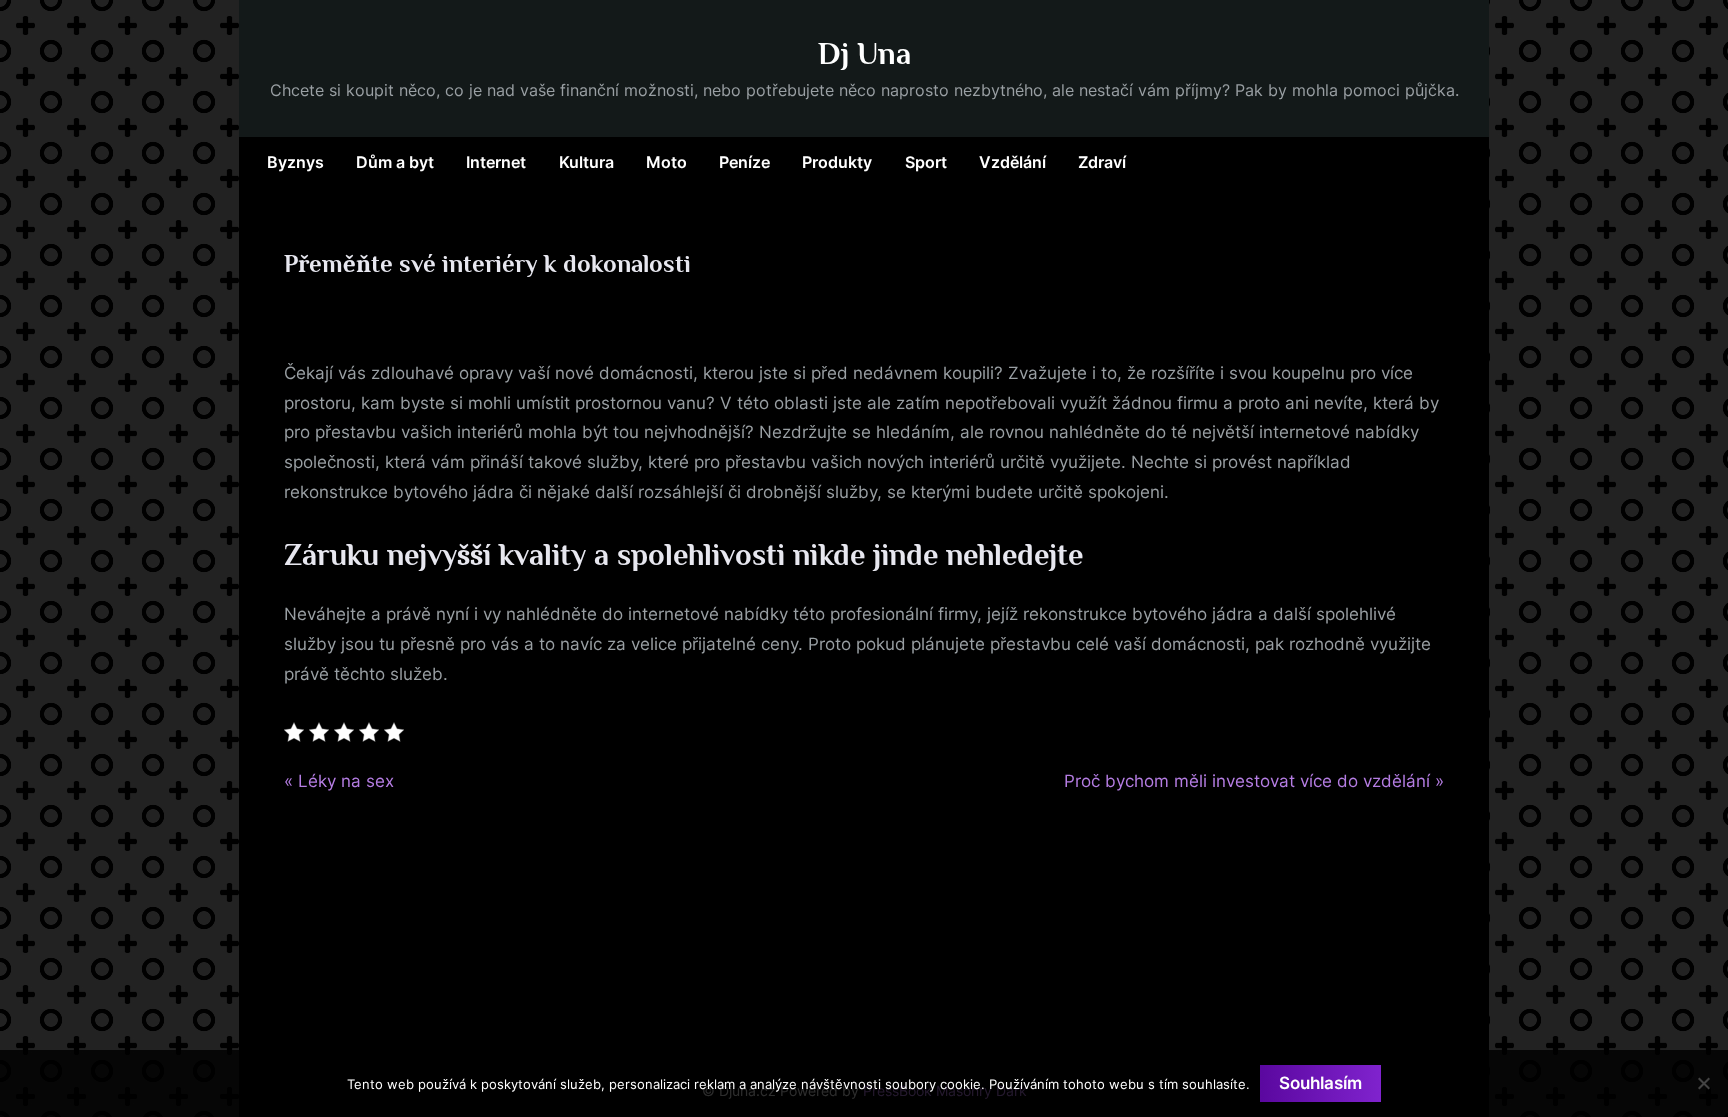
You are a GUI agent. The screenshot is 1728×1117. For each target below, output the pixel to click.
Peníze (744, 162)
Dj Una (864, 53)
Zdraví (1102, 162)
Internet (496, 162)
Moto (666, 162)
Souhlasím (1320, 1083)
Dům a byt (395, 162)
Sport (926, 162)
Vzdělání (1012, 162)
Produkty (837, 162)
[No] (1703, 1083)
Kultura (586, 162)
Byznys (295, 162)
